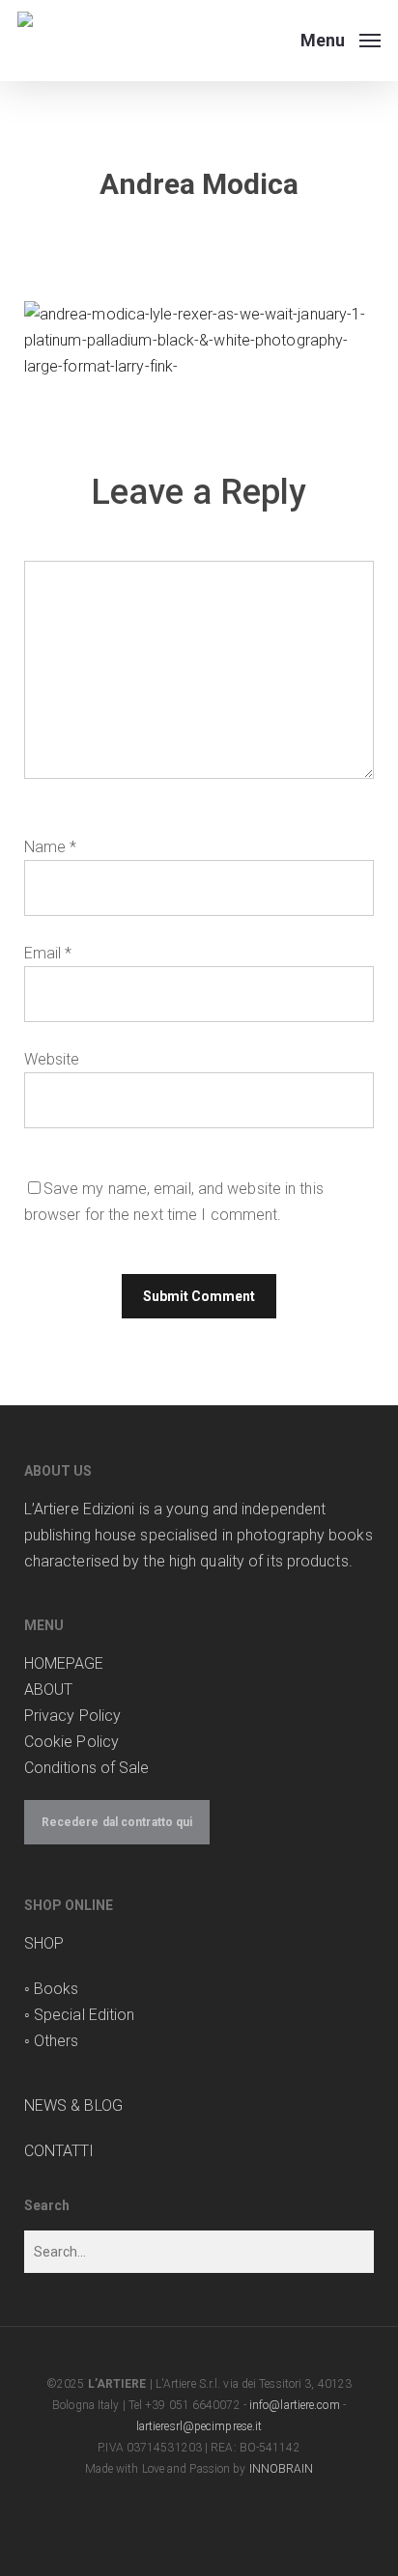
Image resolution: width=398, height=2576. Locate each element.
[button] (341, 39)
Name (51, 847)
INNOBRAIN (282, 2469)
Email (48, 953)
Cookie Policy (71, 1742)
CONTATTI (59, 2151)
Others (57, 2041)
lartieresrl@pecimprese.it (199, 2426)
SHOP (44, 1943)
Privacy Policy (72, 1716)
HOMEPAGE (64, 1663)
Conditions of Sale (87, 1768)
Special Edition (85, 2015)
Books (57, 1989)
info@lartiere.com (295, 2405)
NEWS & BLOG (73, 2105)
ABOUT (49, 1690)
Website (52, 1059)
